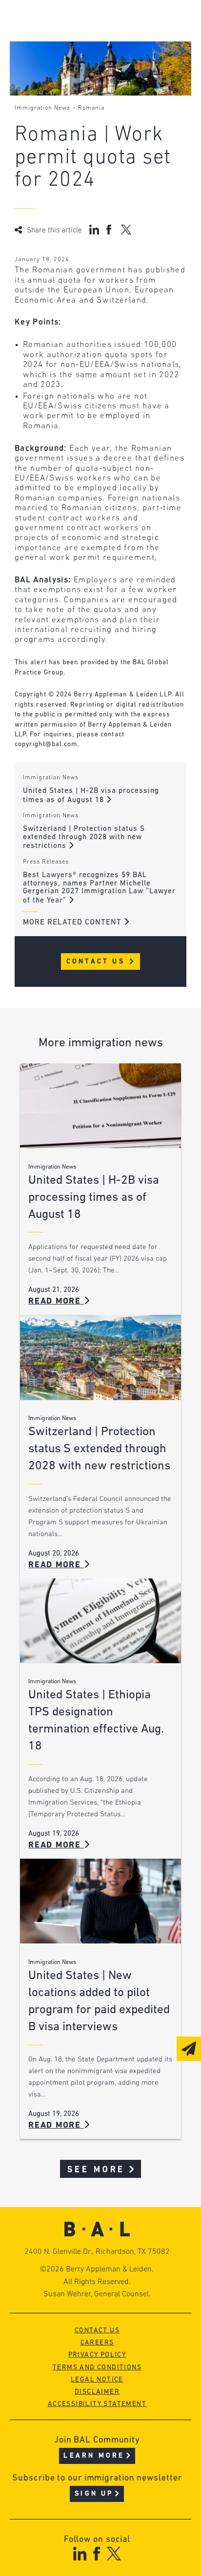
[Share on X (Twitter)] (126, 230)
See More (96, 2170)
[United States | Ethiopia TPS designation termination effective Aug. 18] (100, 1621)
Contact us (97, 2331)
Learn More (94, 2456)
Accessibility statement (97, 2404)
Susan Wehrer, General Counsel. (97, 2294)
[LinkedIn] (80, 2553)
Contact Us (97, 962)
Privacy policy (97, 2355)
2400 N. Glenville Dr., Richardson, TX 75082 (97, 2252)
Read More (56, 1301)
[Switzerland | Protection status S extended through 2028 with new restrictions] (100, 1357)
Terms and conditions (97, 2368)
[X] (114, 2553)
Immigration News (42, 108)
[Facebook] (96, 2553)
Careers (97, 2343)
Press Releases (46, 862)
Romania (91, 108)
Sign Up (94, 2494)
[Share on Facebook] (110, 230)
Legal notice (97, 2380)
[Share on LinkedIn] (94, 230)
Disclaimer (97, 2392)
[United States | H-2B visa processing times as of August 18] (100, 1106)
